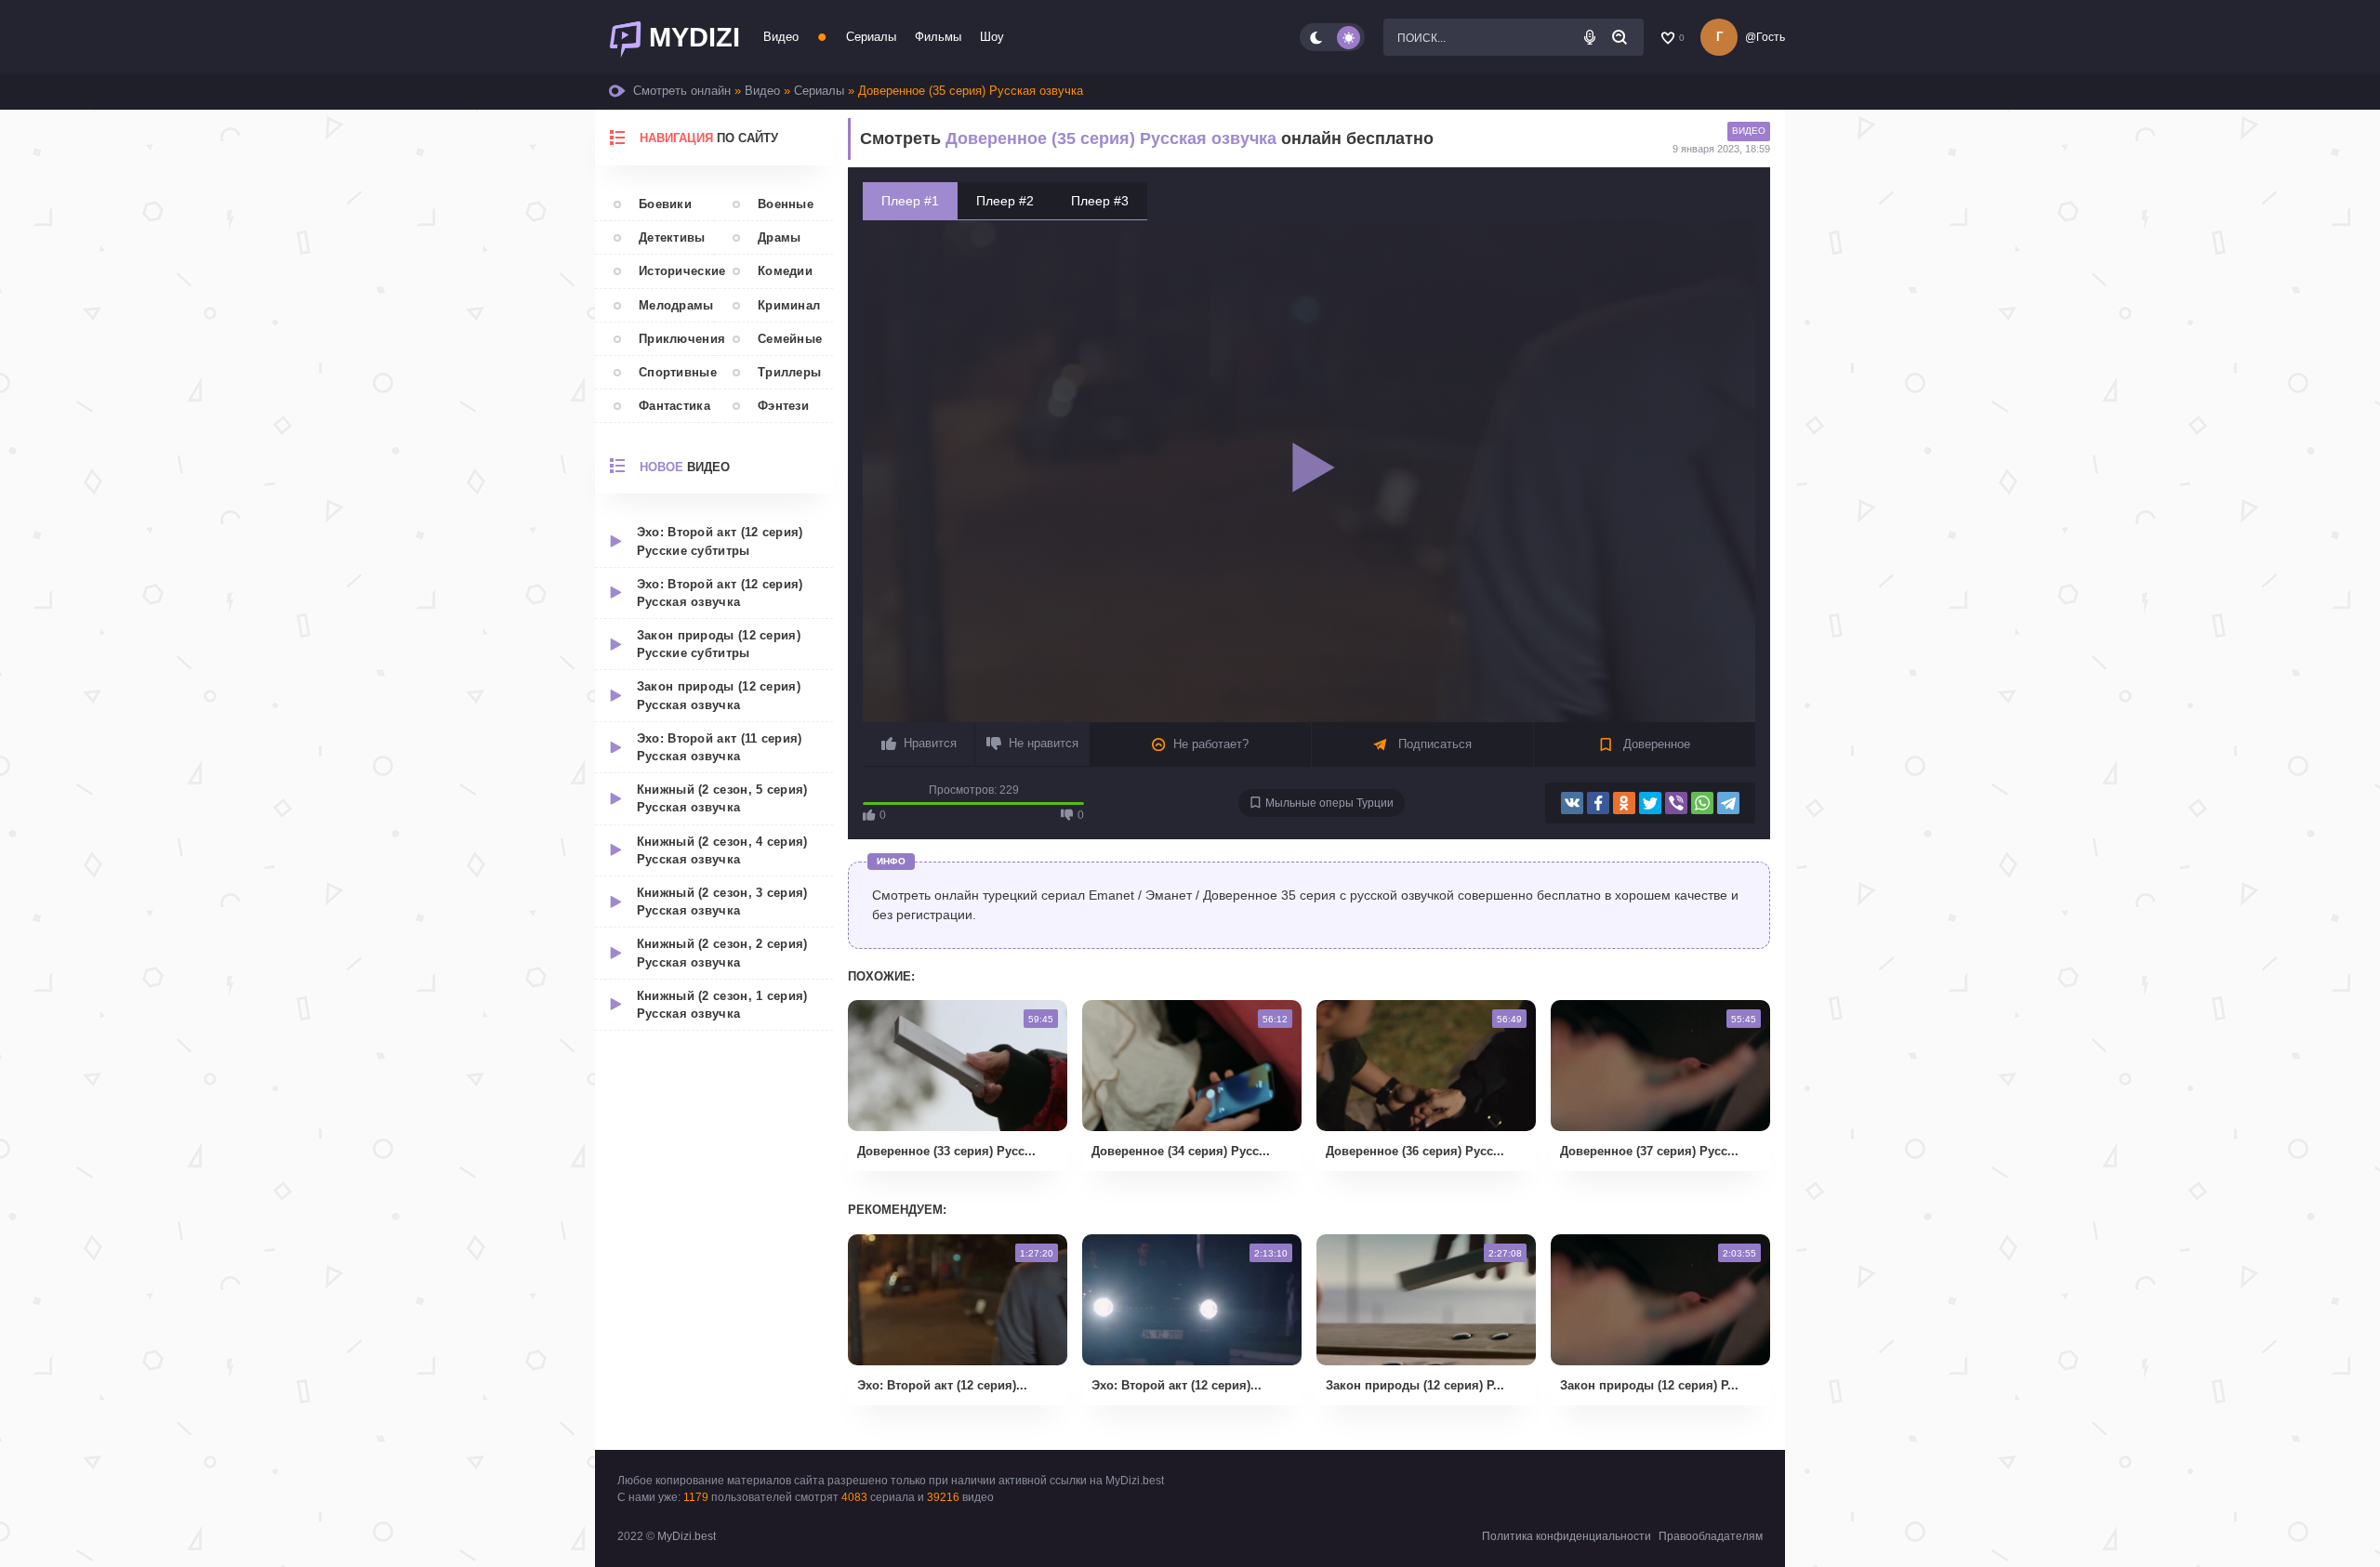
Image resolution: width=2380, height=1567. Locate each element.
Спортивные (676, 372)
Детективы (672, 237)
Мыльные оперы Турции (1329, 803)
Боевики (665, 204)
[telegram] (1728, 803)
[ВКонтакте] (1572, 803)
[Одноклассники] (1624, 803)
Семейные (790, 339)
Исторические (676, 271)
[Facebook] (1598, 803)
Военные (786, 204)
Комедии (785, 271)
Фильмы (938, 37)
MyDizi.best (687, 1536)
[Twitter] (1650, 803)
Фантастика (674, 406)
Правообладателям (1711, 1536)
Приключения (676, 339)
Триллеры (789, 372)
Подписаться (1433, 744)
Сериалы (871, 37)
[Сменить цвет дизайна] (1332, 37)
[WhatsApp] (1702, 803)
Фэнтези (783, 406)
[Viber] (1676, 803)
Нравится (930, 743)
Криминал (789, 305)
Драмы (780, 237)
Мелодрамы (676, 305)
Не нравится (1044, 743)
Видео (781, 37)
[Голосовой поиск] (1590, 37)
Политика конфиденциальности (1567, 1536)
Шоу (992, 37)
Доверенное (1655, 744)
